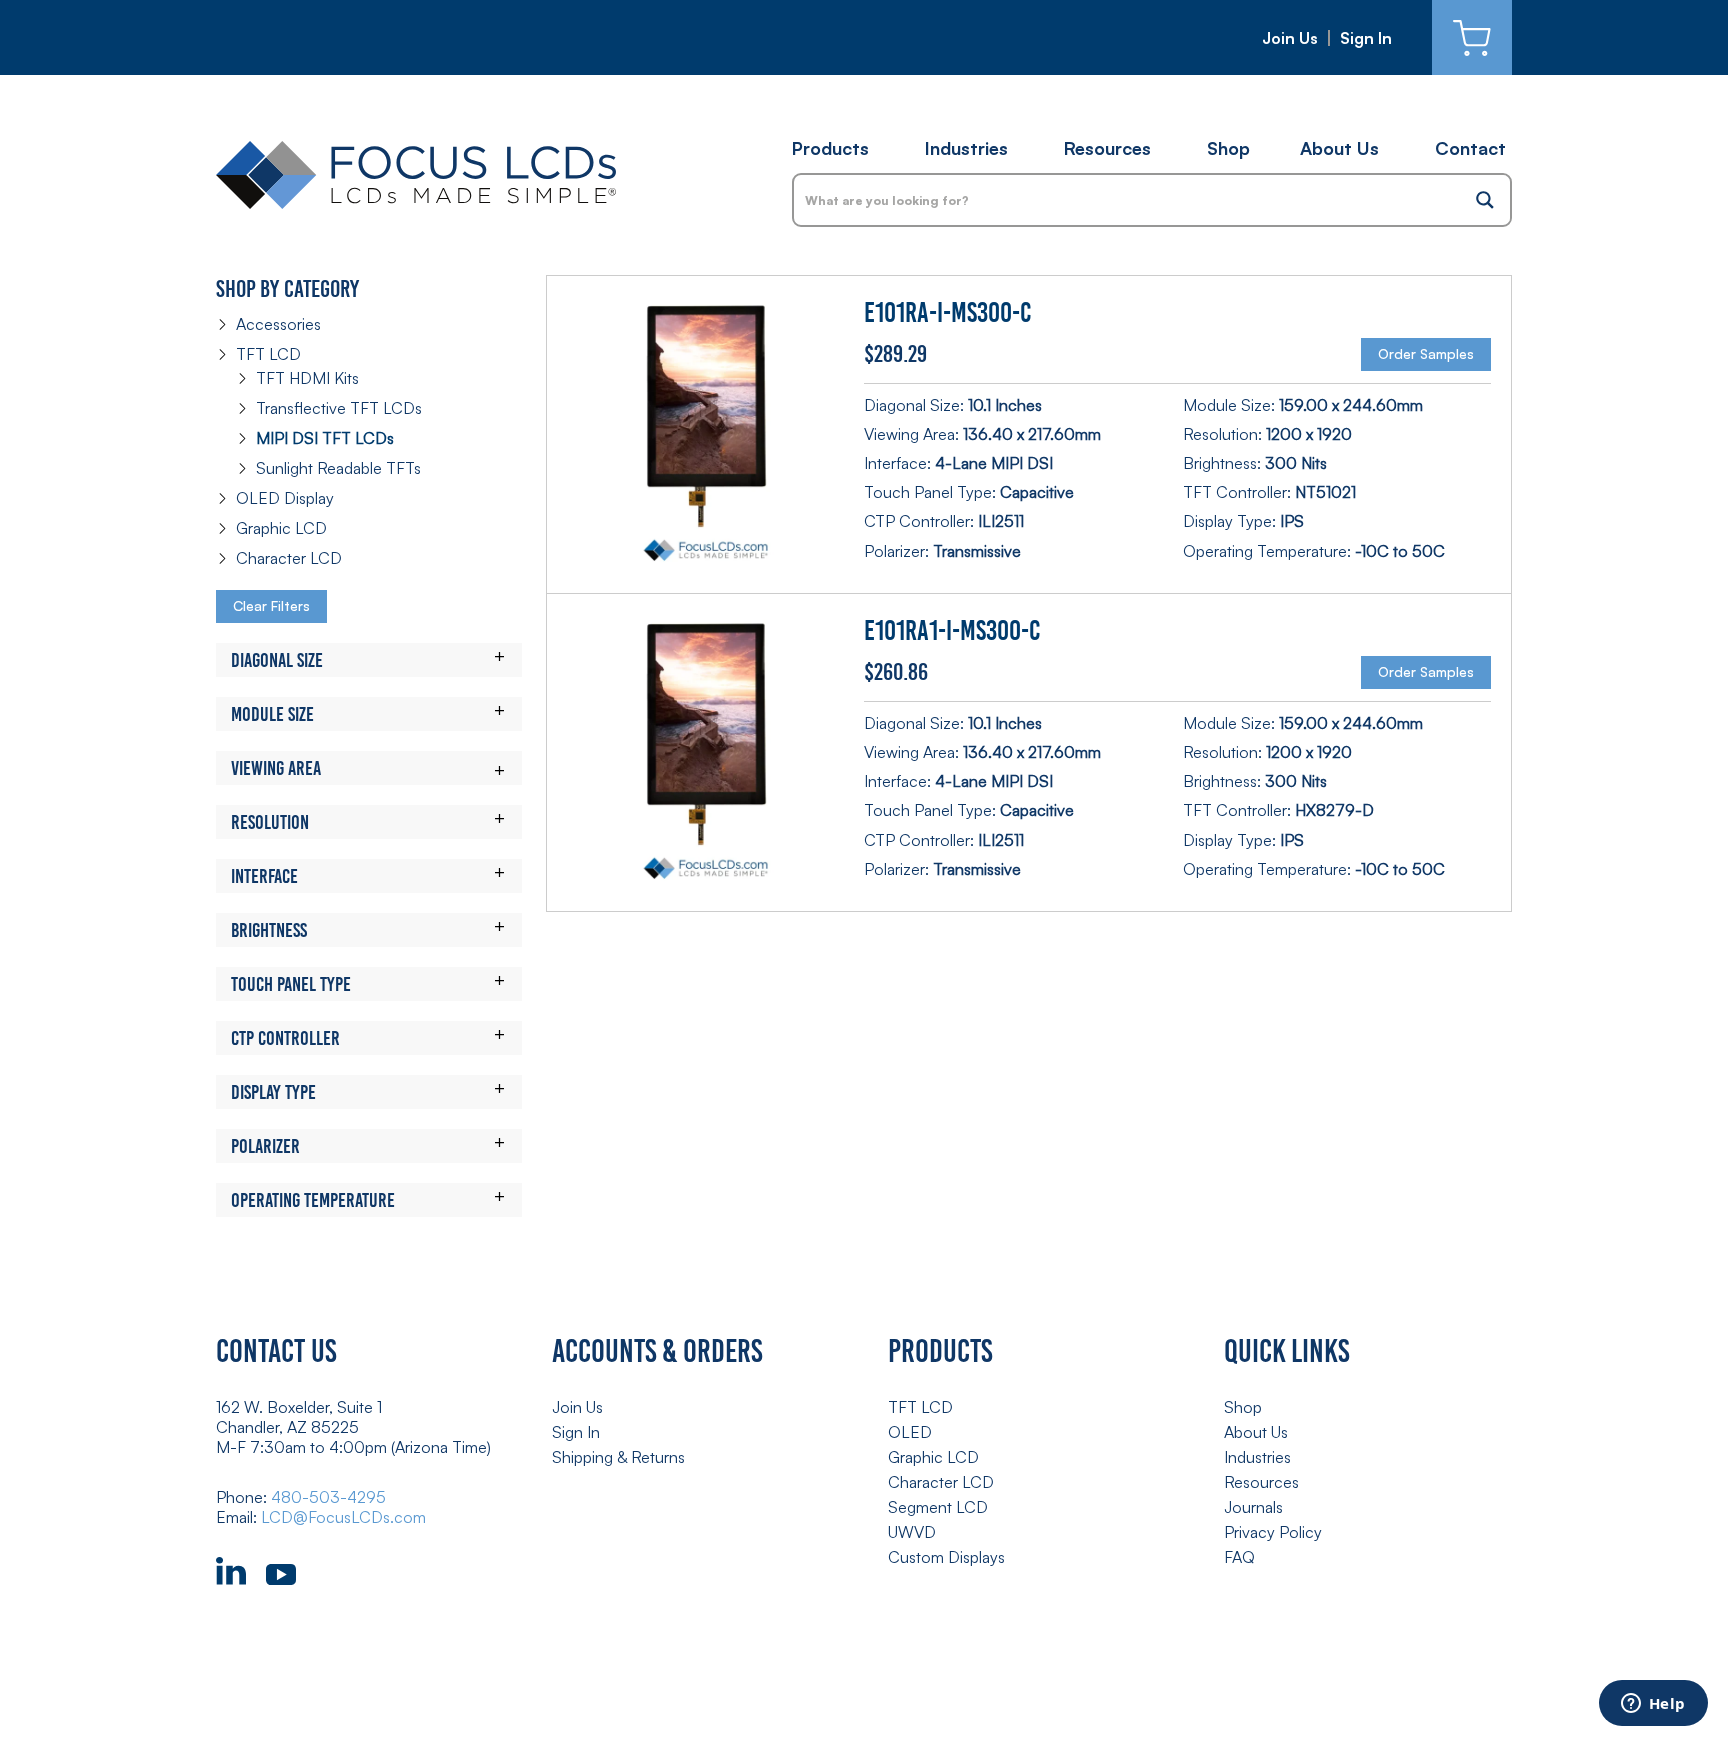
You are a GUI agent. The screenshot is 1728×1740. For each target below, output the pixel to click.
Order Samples (1426, 353)
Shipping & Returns (618, 1457)
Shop (1228, 148)
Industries (966, 148)
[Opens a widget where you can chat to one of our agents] (1653, 1705)
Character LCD (289, 558)
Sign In (1366, 38)
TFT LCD (268, 354)
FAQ (1239, 1557)
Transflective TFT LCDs (339, 408)
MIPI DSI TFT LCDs (325, 438)
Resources (1107, 148)
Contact (1470, 148)
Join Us (1290, 38)
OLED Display (285, 498)
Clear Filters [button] (271, 605)
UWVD (912, 1532)
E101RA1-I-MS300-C (952, 630)
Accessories (278, 324)
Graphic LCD (281, 528)
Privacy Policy (1273, 1532)
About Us (1339, 148)
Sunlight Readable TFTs (338, 468)
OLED (910, 1432)
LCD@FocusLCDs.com (343, 1517)
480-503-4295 (328, 1497)
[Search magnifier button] (1485, 200)
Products (830, 148)
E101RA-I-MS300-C (947, 312)
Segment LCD (938, 1507)
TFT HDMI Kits (307, 378)
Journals (1253, 1507)
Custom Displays (946, 1557)
